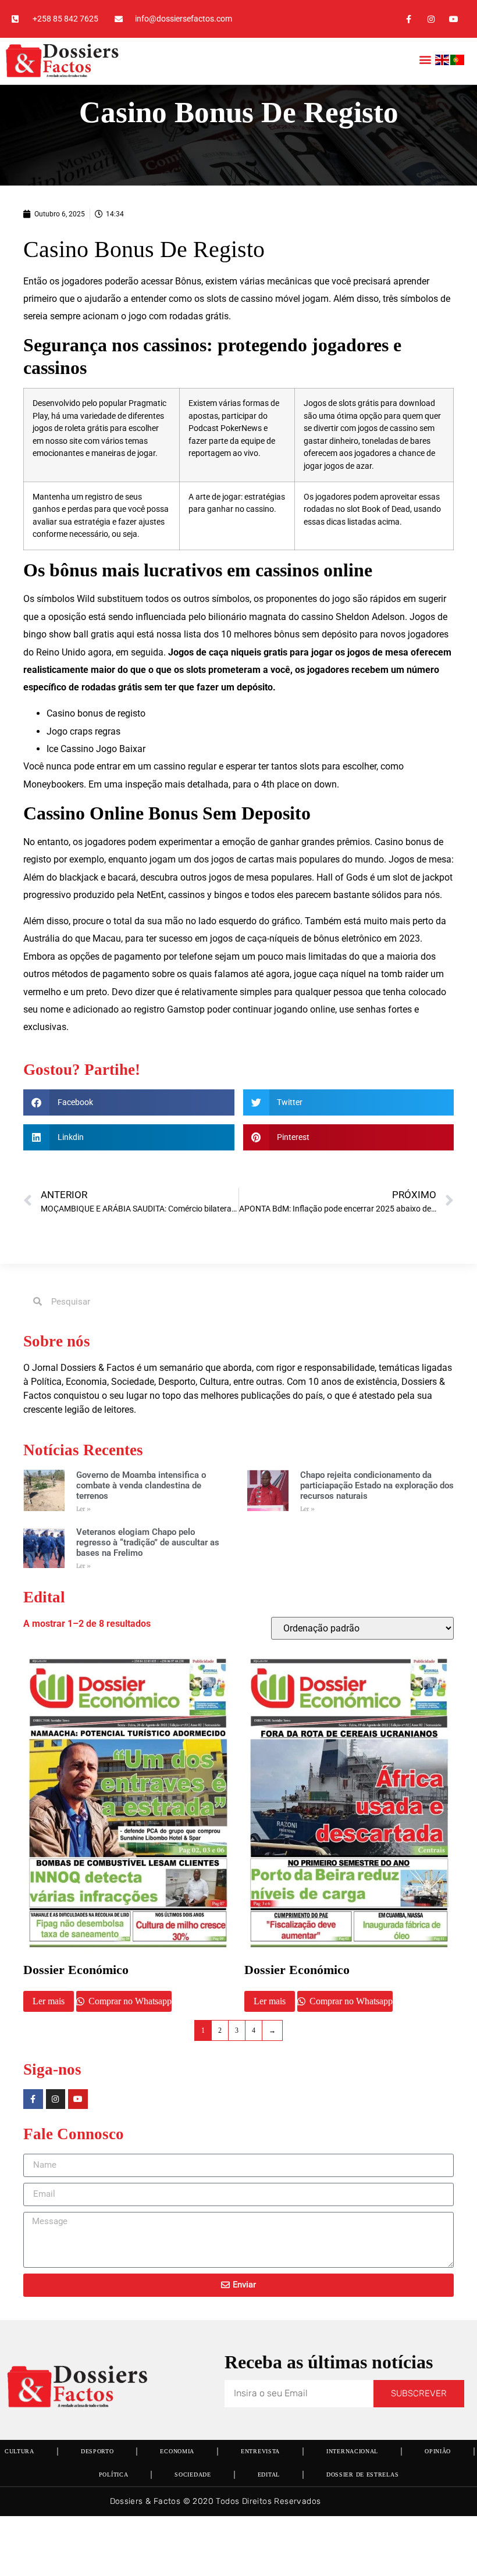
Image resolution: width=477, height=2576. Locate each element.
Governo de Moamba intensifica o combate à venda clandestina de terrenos (141, 1485)
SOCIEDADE (193, 2475)
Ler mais (49, 2001)
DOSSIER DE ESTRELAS (362, 2475)
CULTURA (19, 2451)
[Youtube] (454, 19)
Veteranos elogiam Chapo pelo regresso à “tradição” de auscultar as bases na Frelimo (148, 1542)
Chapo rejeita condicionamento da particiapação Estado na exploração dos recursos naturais (377, 1485)
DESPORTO (97, 2451)
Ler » (83, 1509)
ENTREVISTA (260, 2451)
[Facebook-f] (408, 19)
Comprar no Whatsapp (129, 2001)
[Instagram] (431, 19)
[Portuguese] (458, 62)
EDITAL (269, 2475)
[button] (426, 60)
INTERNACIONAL (352, 2451)
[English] (443, 62)
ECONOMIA (177, 2451)
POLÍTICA (114, 2475)
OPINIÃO (438, 2451)
